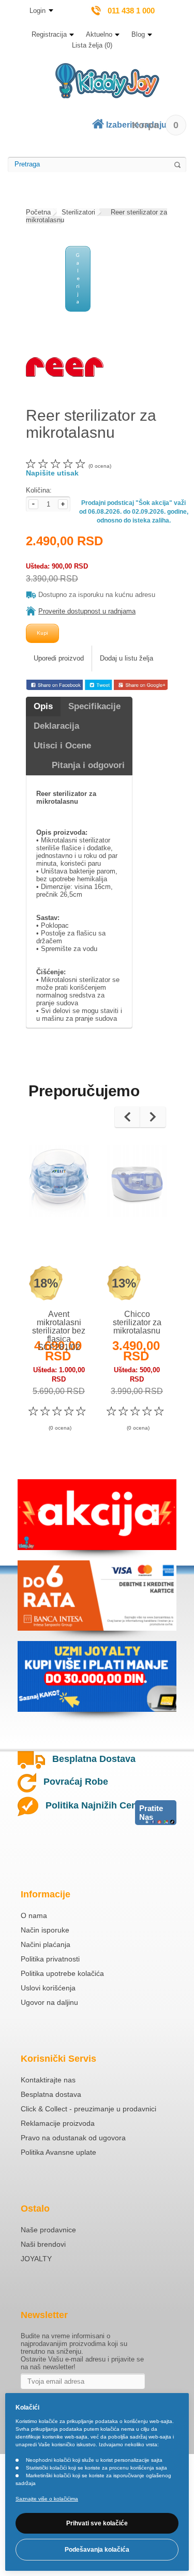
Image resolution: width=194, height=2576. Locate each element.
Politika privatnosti (50, 1959)
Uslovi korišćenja (48, 1988)
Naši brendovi (43, 2244)
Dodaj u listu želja (126, 658)
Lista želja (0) (92, 45)
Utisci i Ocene (62, 746)
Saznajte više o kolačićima (47, 2499)
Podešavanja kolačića (97, 2550)
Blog (138, 34)
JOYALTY (36, 2259)
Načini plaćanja (46, 1944)
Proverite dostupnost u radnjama (87, 611)
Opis (43, 706)
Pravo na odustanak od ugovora (73, 2138)
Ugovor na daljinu (49, 2002)
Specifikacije (94, 706)
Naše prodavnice (48, 2230)
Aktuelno (99, 34)
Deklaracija (56, 726)
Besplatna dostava (51, 2094)
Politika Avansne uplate (58, 2152)
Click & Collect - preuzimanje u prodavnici (88, 2109)
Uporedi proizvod (59, 658)
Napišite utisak (52, 473)
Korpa (155, 125)
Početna (38, 212)
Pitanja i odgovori (88, 765)
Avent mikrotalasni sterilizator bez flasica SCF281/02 (59, 1331)
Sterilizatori (78, 212)
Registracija (49, 34)
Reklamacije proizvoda (58, 2123)
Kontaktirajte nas (48, 2080)
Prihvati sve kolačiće (97, 2523)
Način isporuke (45, 1930)
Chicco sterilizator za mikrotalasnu (137, 1322)
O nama (34, 1915)
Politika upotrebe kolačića (62, 1973)
